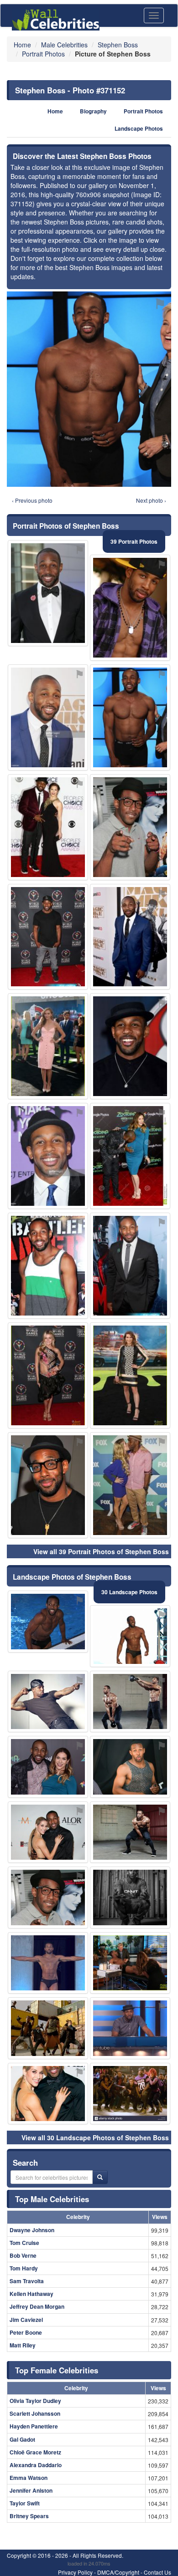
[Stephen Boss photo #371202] (130, 2028)
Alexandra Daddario (36, 2465)
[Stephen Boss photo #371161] (130, 1156)
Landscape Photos (139, 129)
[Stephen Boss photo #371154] (130, 937)
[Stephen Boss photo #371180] (48, 1898)
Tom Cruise (24, 2243)
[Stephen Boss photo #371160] (130, 1702)
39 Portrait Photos (134, 541)
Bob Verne (23, 2255)
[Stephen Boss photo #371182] (48, 827)
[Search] (100, 2177)
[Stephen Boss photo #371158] (48, 937)
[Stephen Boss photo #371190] (130, 1266)
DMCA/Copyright (118, 2572)
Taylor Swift (25, 2503)
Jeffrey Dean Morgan (37, 2306)
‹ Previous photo (32, 500)
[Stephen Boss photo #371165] (130, 1832)
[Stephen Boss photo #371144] (48, 593)
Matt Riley (23, 2345)
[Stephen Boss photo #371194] (130, 1963)
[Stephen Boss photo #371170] (48, 1266)
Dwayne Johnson (32, 2230)
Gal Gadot (22, 2439)
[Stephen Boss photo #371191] (48, 1767)
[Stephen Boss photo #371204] (130, 1046)
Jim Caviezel (26, 2320)
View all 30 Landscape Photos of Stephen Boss (95, 2137)
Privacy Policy (75, 2572)
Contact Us (157, 2572)
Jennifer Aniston (31, 2490)
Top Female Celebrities (57, 2370)
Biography (93, 111)
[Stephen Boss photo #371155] (130, 827)
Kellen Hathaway (31, 2294)
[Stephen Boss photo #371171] (48, 717)
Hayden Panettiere (34, 2426)
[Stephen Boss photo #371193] (48, 1375)
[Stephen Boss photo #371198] (48, 1046)
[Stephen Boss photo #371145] (48, 1622)
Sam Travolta (27, 2281)
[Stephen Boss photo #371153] (130, 1767)
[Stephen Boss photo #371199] (48, 2028)
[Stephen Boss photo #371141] (130, 608)
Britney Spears (29, 2516)
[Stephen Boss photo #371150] (130, 1485)
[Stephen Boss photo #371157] (48, 1702)
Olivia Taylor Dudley (35, 2401)
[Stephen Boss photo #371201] (130, 2094)
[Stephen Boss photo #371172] (130, 1375)
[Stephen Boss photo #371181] (48, 1963)
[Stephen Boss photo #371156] (48, 1156)
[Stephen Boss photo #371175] (130, 1636)
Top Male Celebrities (52, 2199)
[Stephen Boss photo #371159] (130, 1898)
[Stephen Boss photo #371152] (130, 717)
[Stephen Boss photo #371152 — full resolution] (89, 389)
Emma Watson (29, 2478)
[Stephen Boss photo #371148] (48, 1485)
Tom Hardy (24, 2268)
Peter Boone (26, 2332)
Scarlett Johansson (35, 2413)
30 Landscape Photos (129, 1592)
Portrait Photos (143, 111)
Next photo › (151, 500)
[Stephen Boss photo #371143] (48, 2094)
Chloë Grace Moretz (35, 2452)
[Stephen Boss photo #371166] (48, 1832)
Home (55, 111)
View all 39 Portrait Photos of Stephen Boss (101, 1551)
